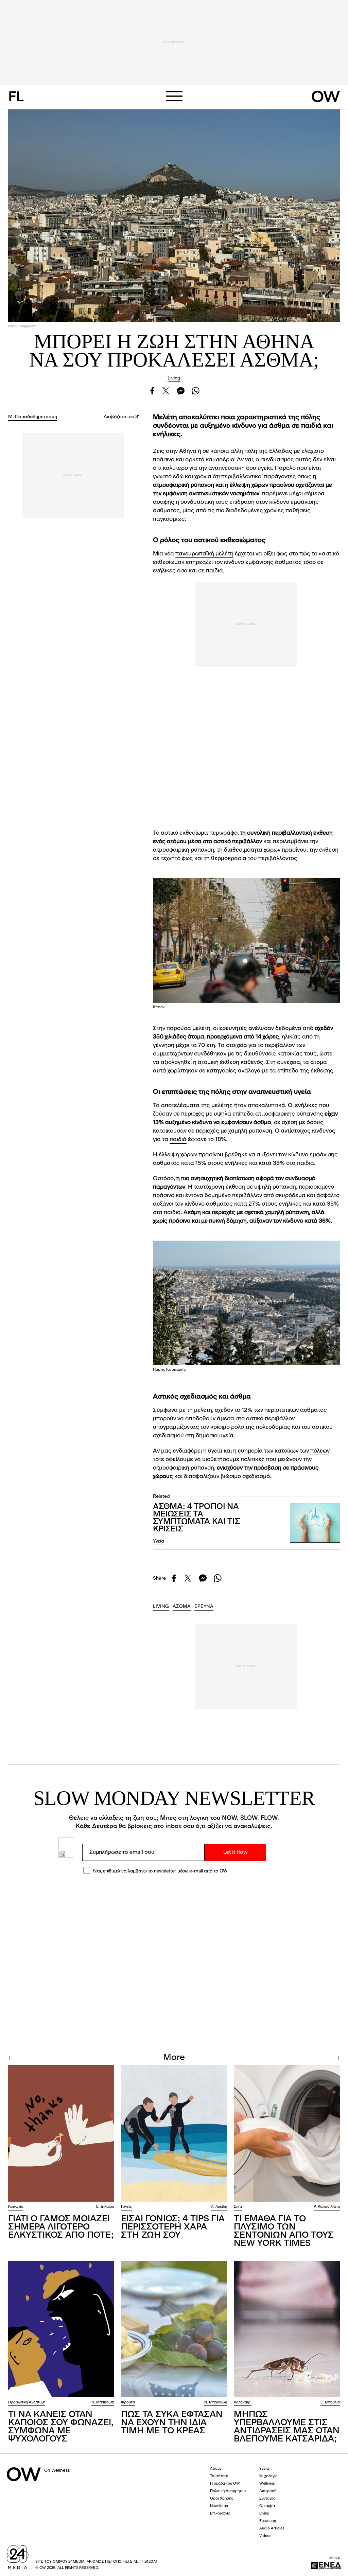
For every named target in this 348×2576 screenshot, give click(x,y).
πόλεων (320, 1451)
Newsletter (219, 2506)
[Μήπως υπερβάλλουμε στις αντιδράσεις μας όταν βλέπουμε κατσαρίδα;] (287, 2329)
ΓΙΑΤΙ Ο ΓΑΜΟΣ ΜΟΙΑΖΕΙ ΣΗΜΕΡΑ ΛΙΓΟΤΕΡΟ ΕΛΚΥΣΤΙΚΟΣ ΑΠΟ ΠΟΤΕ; (61, 2227)
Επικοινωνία (220, 2514)
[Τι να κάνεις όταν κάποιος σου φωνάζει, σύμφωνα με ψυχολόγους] (61, 2329)
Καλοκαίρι (243, 2403)
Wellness (267, 2484)
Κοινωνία (16, 2207)
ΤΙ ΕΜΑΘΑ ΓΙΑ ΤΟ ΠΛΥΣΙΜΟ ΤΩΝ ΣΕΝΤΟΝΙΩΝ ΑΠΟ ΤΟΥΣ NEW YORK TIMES (284, 2231)
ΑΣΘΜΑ (182, 1606)
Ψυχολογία (268, 2476)
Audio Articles (272, 2529)
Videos (265, 2536)
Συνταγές (267, 2499)
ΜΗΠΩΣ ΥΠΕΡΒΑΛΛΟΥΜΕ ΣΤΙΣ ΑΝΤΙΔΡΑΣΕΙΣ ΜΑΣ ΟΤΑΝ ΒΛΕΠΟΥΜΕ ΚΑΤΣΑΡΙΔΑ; (287, 2427)
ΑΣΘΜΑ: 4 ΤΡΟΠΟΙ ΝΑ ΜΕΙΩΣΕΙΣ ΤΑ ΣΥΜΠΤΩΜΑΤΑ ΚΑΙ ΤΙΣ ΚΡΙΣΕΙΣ (196, 1518)
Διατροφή (268, 2491)
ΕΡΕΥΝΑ (204, 1606)
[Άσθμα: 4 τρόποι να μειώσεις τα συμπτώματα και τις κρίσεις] (315, 1523)
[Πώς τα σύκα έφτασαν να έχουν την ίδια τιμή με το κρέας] (174, 2329)
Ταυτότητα (219, 2476)
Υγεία (158, 1541)
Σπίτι (238, 2207)
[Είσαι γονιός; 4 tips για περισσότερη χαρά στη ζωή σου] (174, 2133)
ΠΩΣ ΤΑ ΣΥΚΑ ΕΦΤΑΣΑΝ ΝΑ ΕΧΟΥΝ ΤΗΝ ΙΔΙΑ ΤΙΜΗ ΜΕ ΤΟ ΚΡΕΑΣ (172, 2423)
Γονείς (126, 2207)
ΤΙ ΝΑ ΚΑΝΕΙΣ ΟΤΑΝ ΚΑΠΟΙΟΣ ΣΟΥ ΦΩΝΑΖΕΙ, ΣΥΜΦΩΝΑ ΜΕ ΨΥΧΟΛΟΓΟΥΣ (61, 2427)
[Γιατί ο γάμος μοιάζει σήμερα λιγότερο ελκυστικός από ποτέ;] (61, 2133)
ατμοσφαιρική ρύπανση (184, 850)
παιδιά (178, 1140)
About (215, 2469)
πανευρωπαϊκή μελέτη (204, 554)
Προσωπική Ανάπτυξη (27, 2403)
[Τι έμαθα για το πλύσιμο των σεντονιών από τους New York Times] (287, 2133)
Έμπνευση (268, 2521)
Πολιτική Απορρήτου (228, 2491)
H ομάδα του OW (225, 2484)
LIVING (161, 1606)
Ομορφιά (267, 2506)
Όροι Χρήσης (222, 2499)
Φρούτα (128, 2403)
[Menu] (174, 96)
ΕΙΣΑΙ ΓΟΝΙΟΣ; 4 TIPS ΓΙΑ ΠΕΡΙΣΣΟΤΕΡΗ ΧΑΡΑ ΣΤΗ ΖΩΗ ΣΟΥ (173, 2227)
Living (174, 378)
